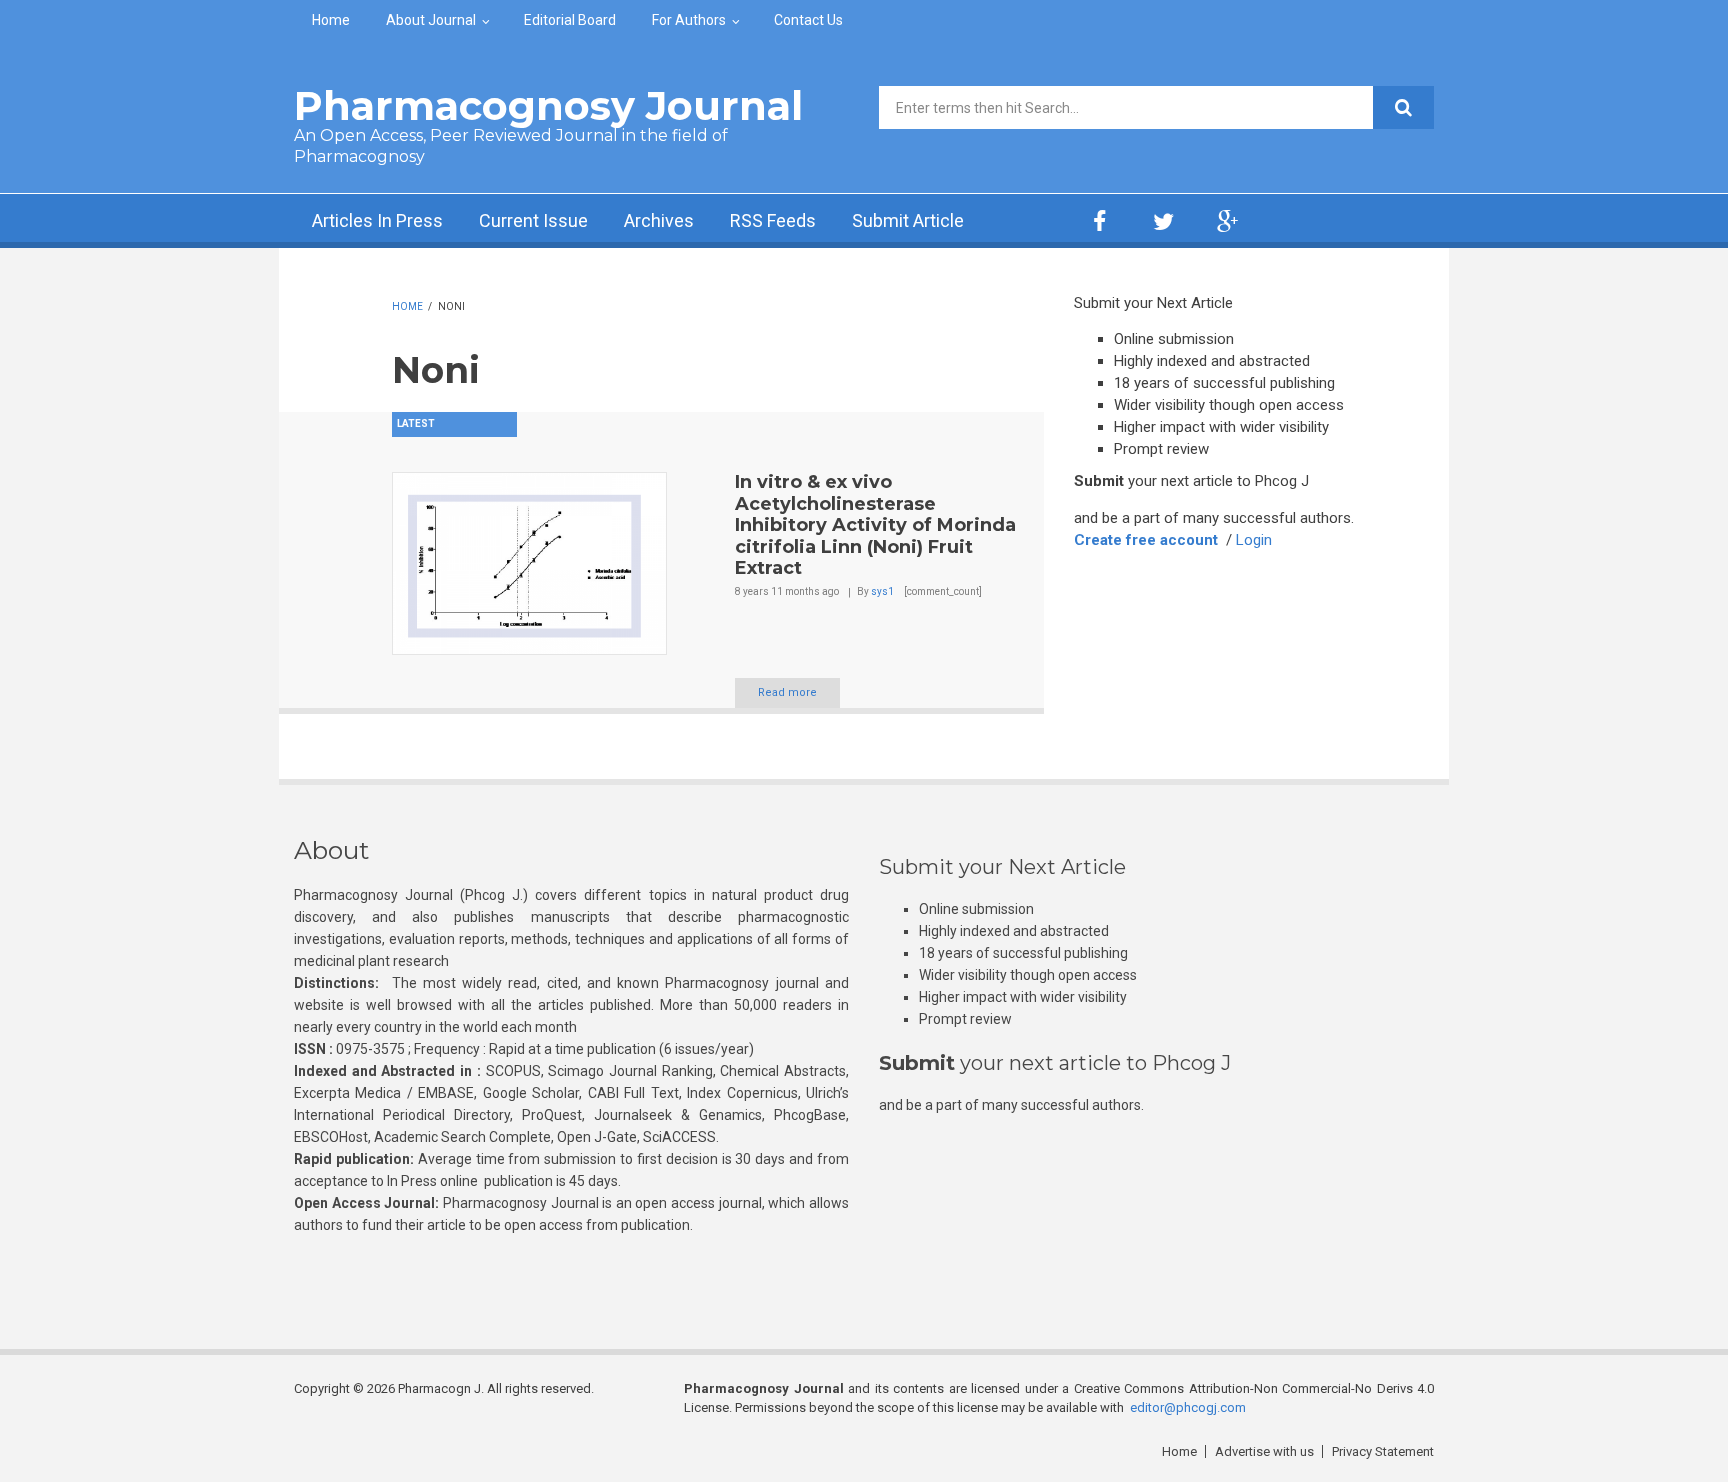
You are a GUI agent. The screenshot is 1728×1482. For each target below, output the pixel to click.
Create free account (1146, 540)
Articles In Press (377, 220)
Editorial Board (570, 20)
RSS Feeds (773, 220)
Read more (787, 692)
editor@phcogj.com (1188, 1407)
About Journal (431, 20)
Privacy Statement (1383, 1451)
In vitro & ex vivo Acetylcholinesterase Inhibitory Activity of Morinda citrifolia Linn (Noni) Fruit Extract (875, 525)
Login (1254, 540)
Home (331, 20)
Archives (659, 220)
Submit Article (908, 220)
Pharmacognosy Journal (548, 105)
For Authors (689, 20)
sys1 (882, 591)
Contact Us (808, 20)
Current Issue (533, 220)
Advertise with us (1264, 1451)
